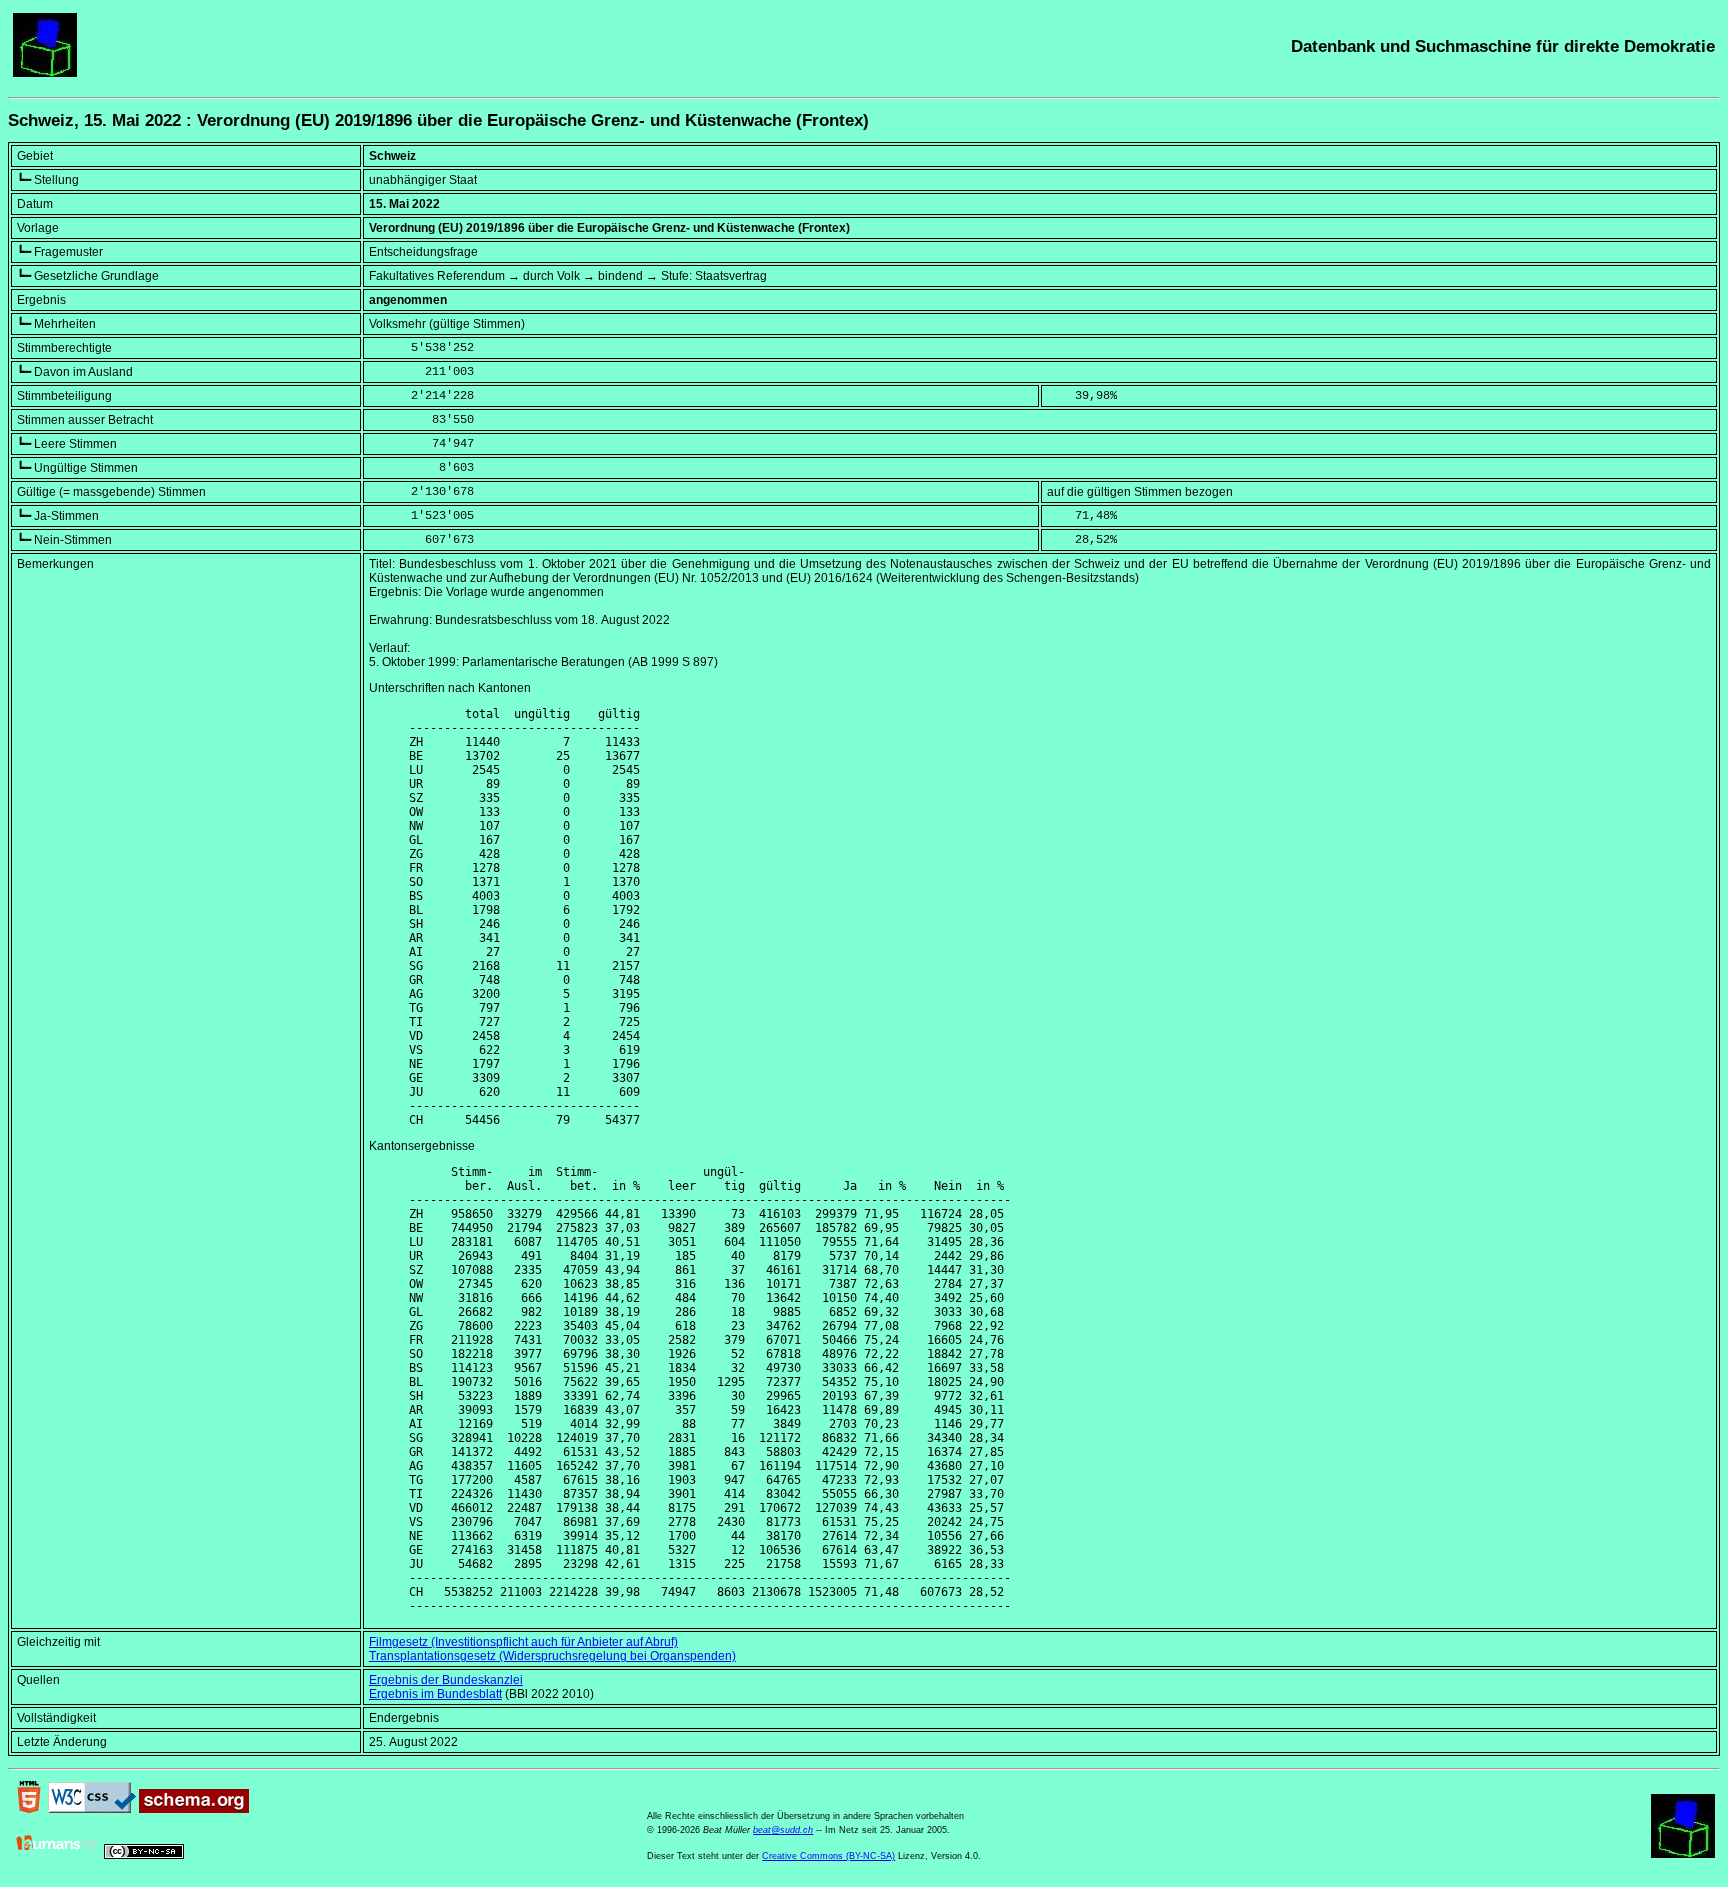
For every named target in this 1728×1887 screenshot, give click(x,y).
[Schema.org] (194, 1809)
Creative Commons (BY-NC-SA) (828, 1856)
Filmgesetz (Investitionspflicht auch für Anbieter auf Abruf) (523, 1642)
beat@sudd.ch (783, 1830)
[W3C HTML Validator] (29, 1809)
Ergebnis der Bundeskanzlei (446, 1680)
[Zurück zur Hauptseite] (45, 73)
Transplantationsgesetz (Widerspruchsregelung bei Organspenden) (552, 1656)
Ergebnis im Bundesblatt (435, 1694)
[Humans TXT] (57, 1855)
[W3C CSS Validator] (92, 1809)
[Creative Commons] (144, 1855)
